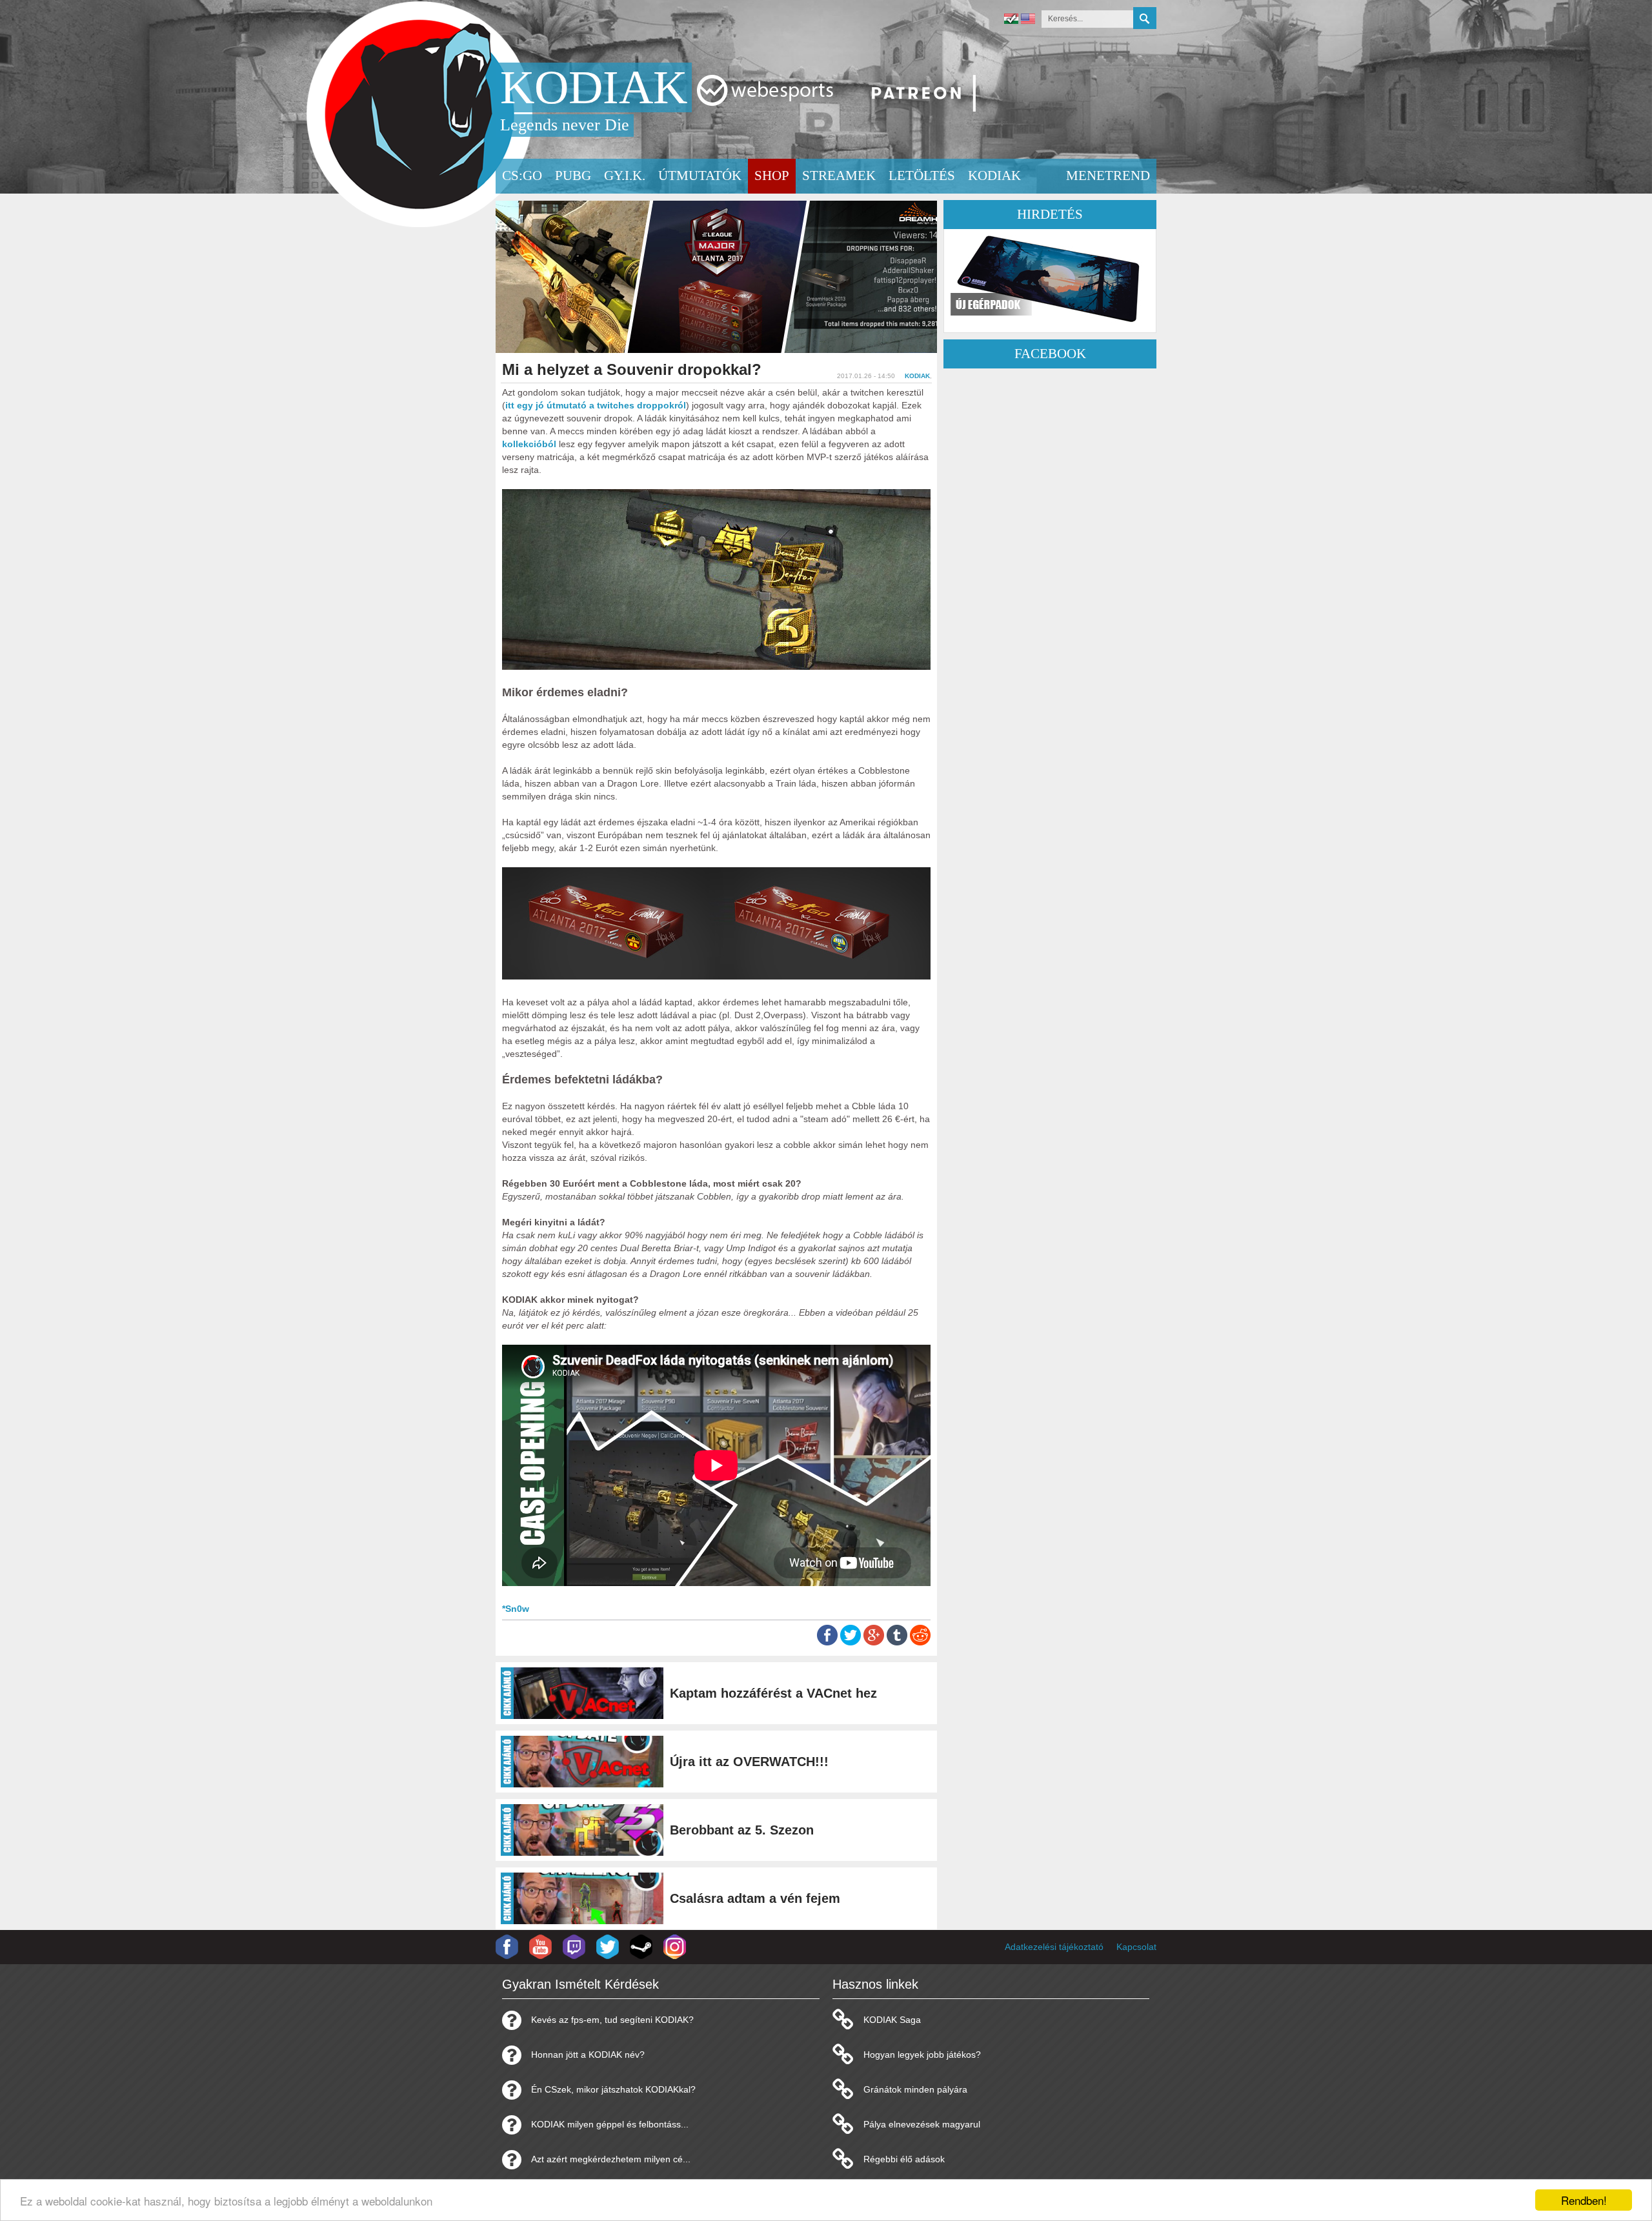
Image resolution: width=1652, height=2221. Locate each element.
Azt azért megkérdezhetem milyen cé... (611, 2159)
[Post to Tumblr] (897, 1642)
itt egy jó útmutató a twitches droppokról (596, 405)
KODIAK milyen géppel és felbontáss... (610, 2124)
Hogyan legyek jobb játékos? (922, 2055)
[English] (1028, 20)
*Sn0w (516, 1609)
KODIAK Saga (892, 2020)
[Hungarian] (1011, 20)
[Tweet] (851, 1642)
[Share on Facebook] (827, 1642)
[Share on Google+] (874, 1642)
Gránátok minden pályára (915, 2089)
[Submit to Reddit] (920, 1642)
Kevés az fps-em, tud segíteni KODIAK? (612, 2020)
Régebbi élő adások (904, 2159)
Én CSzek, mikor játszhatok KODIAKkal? (613, 2089)
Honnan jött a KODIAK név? (588, 2055)
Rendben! (1584, 2200)
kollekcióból (529, 444)
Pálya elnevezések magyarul (922, 2124)
